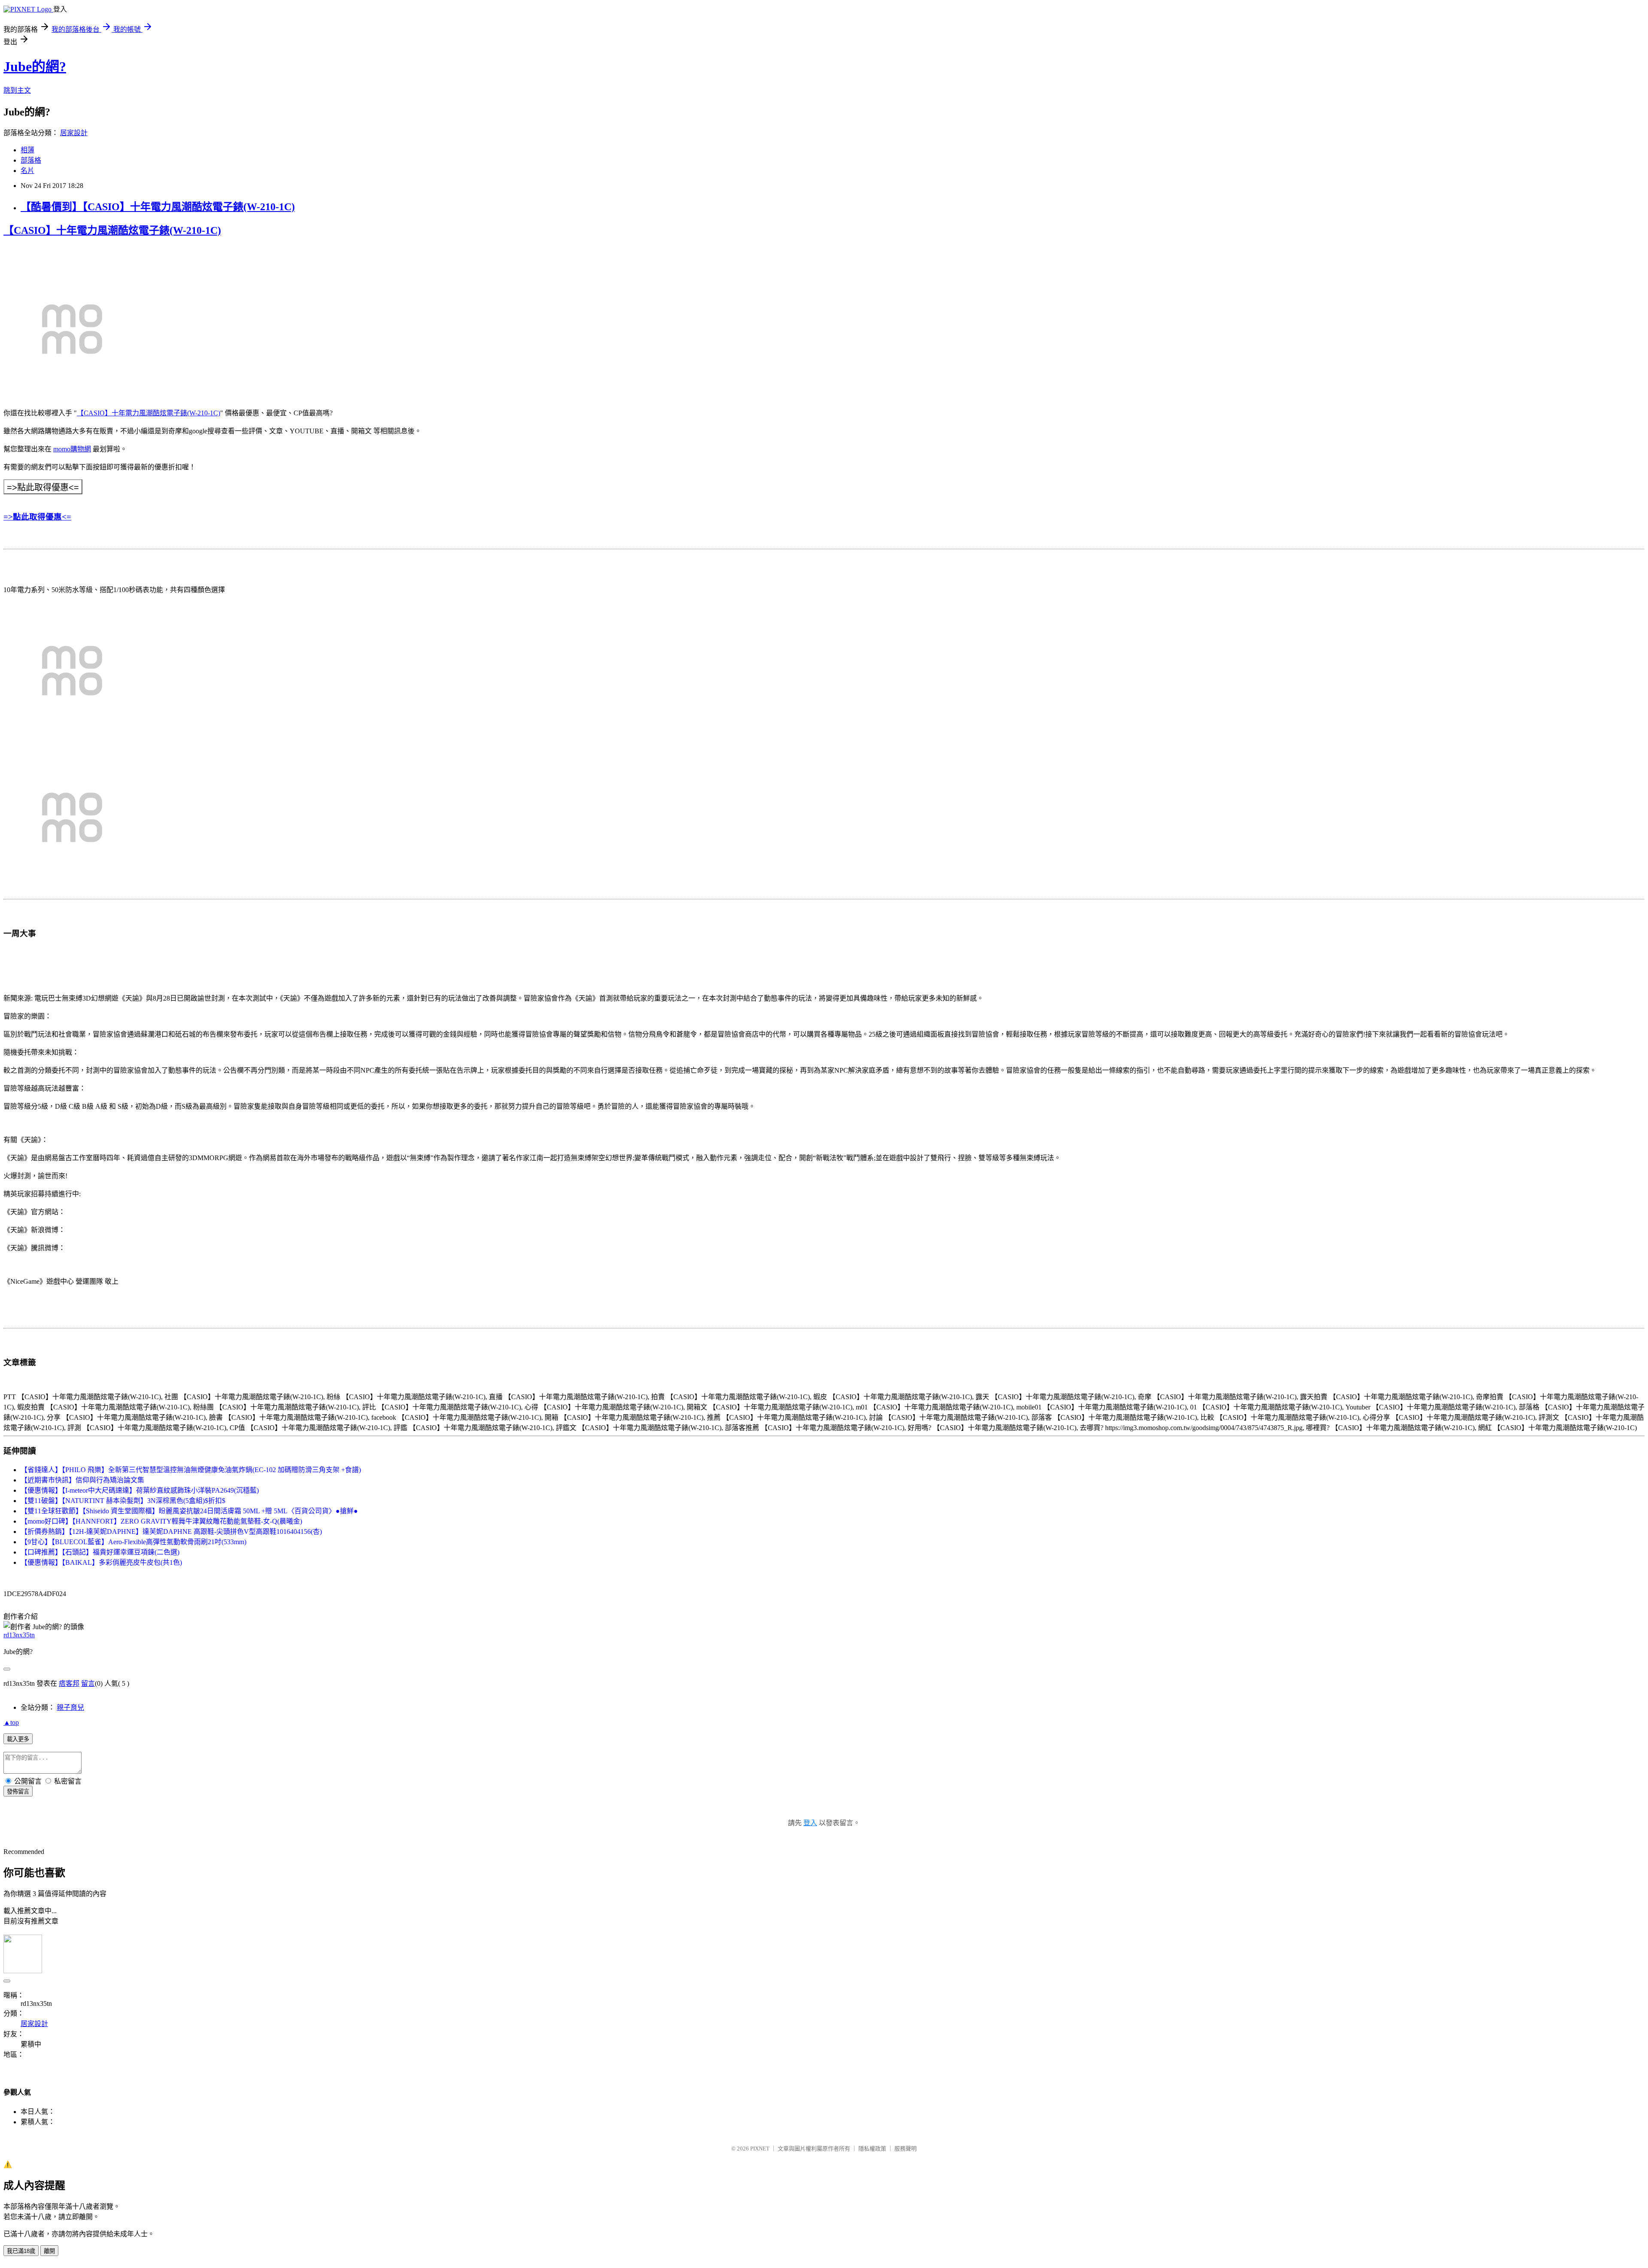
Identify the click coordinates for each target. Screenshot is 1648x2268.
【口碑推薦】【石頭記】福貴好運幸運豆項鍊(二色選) (100, 1552)
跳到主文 (17, 90)
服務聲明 (906, 2149)
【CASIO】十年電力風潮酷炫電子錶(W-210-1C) (112, 230)
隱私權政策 (872, 2149)
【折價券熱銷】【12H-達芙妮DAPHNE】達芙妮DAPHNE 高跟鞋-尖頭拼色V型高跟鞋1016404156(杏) (171, 1532)
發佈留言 (18, 1792)
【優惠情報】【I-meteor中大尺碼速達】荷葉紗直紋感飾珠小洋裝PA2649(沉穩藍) (140, 1490)
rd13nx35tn (19, 1635)
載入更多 (18, 1739)
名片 (27, 171)
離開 (49, 2251)
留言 (88, 1683)
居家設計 (74, 133)
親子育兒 (70, 1707)
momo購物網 (72, 449)
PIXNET (760, 2149)
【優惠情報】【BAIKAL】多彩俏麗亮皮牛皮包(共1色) (101, 1562)
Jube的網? (35, 67)
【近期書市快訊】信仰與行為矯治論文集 (82, 1480)
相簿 (27, 150)
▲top (11, 1722)
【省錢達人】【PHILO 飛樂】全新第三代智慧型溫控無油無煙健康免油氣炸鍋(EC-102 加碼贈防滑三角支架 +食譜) (191, 1470)
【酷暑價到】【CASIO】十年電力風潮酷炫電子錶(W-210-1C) (158, 207)
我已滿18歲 (21, 2251)
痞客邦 (69, 1683)
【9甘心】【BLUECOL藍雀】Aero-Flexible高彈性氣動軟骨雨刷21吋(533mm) (133, 1542)
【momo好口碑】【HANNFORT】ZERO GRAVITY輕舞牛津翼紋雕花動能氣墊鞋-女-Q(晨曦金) (161, 1521)
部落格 (31, 160)
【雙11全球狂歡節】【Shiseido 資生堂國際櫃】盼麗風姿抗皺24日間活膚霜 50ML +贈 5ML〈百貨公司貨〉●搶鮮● (189, 1511)
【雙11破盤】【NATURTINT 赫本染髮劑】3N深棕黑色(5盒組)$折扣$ (123, 1501)
